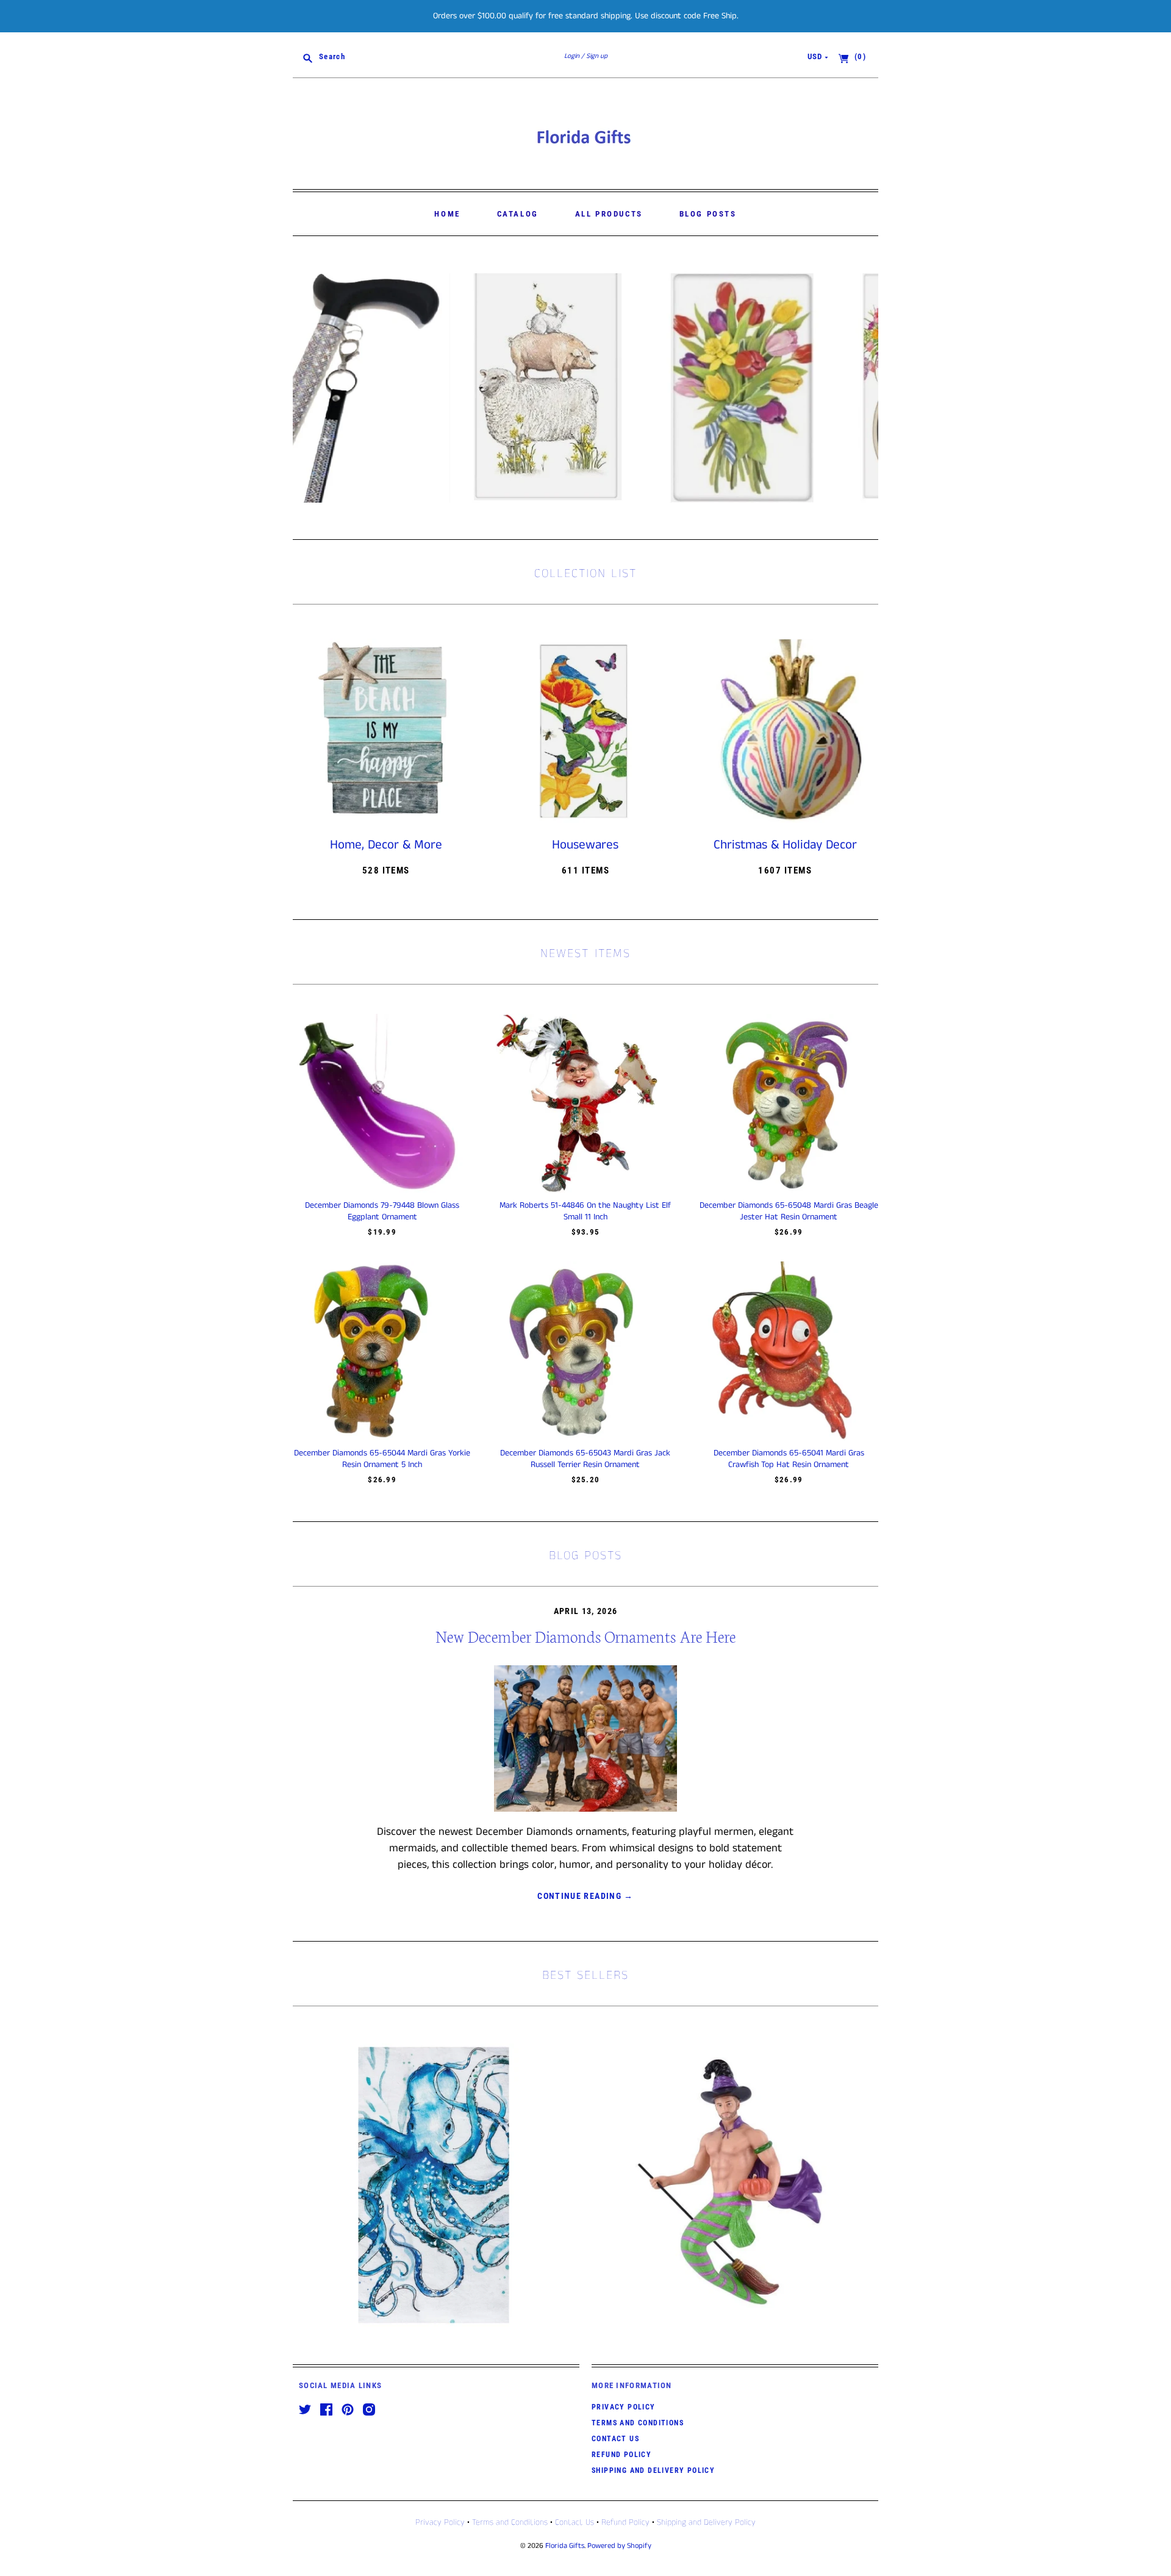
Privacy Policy (624, 2407)
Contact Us (615, 2439)
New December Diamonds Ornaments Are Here (585, 1636)
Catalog (518, 214)
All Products (609, 214)
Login (572, 56)
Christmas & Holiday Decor (785, 845)
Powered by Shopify (619, 2546)
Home (447, 214)
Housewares (585, 845)
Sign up (597, 56)
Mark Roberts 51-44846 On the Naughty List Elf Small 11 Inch (585, 1211)
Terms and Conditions (638, 2423)
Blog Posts (708, 214)
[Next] (865, 388)
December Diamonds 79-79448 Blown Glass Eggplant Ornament (382, 1211)
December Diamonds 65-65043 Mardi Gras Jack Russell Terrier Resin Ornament (585, 1458)
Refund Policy (621, 2455)
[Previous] (306, 388)
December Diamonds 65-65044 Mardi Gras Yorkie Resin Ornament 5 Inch (382, 1458)
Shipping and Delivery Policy (653, 2470)
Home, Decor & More (386, 845)
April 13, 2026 (586, 1611)
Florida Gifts (565, 2546)
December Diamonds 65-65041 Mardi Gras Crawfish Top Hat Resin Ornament (789, 1458)
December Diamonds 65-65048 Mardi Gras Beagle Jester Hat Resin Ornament (789, 1211)
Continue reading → (585, 1896)
